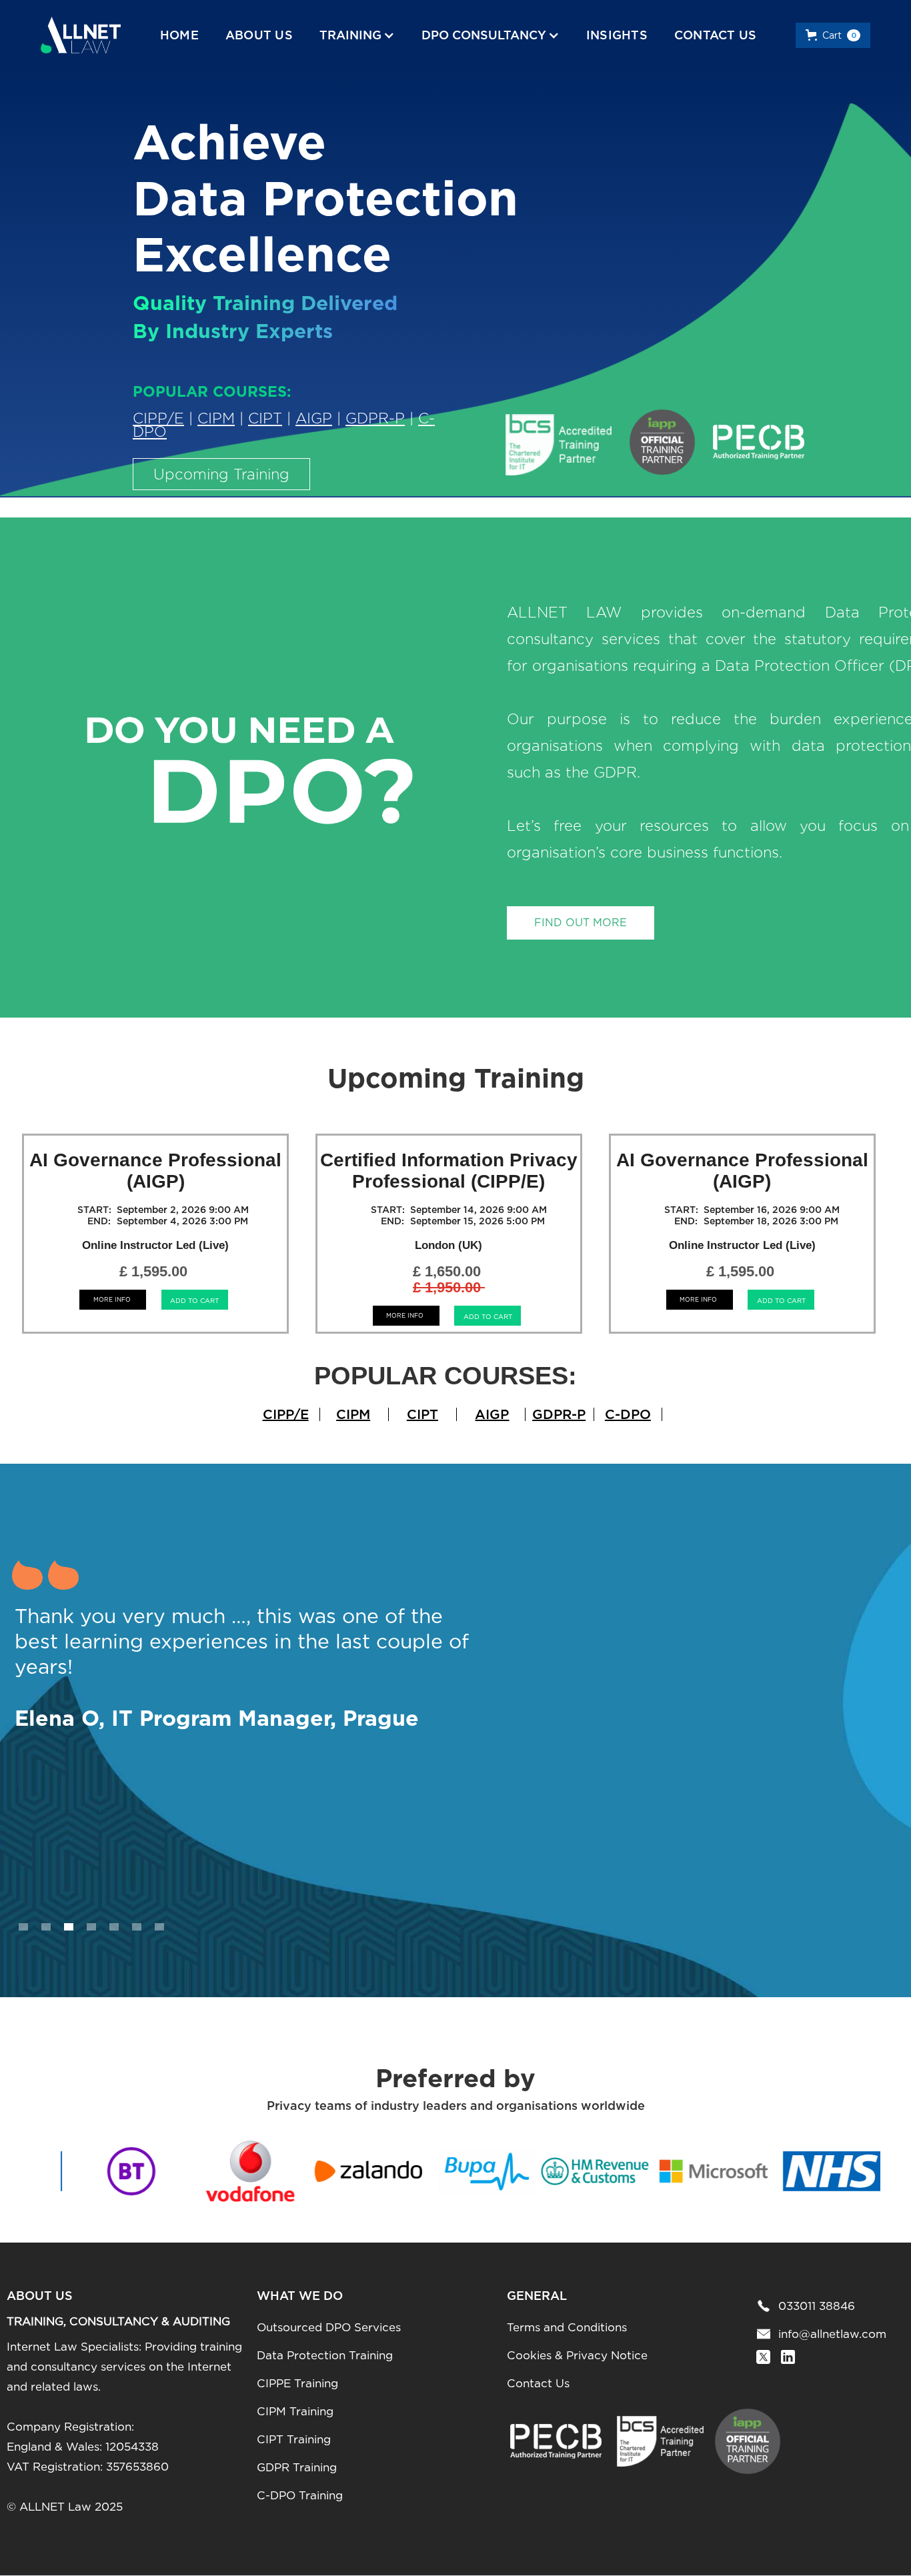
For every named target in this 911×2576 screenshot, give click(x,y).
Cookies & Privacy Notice (577, 2355)
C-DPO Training (300, 2495)
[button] (357, 35)
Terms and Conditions (567, 2327)
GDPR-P (375, 418)
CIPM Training (295, 2411)
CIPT (265, 418)
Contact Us (538, 2383)
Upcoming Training (221, 474)
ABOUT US (259, 35)
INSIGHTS (617, 35)
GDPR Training (297, 2467)
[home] (81, 35)
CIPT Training (294, 2439)
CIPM (216, 418)
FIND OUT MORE (581, 923)
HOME (179, 35)
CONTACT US (716, 35)
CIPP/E (158, 418)
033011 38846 (817, 2306)
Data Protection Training (325, 2355)
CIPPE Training (297, 2383)
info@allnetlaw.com (832, 2334)
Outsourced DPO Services (329, 2327)
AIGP (314, 418)
